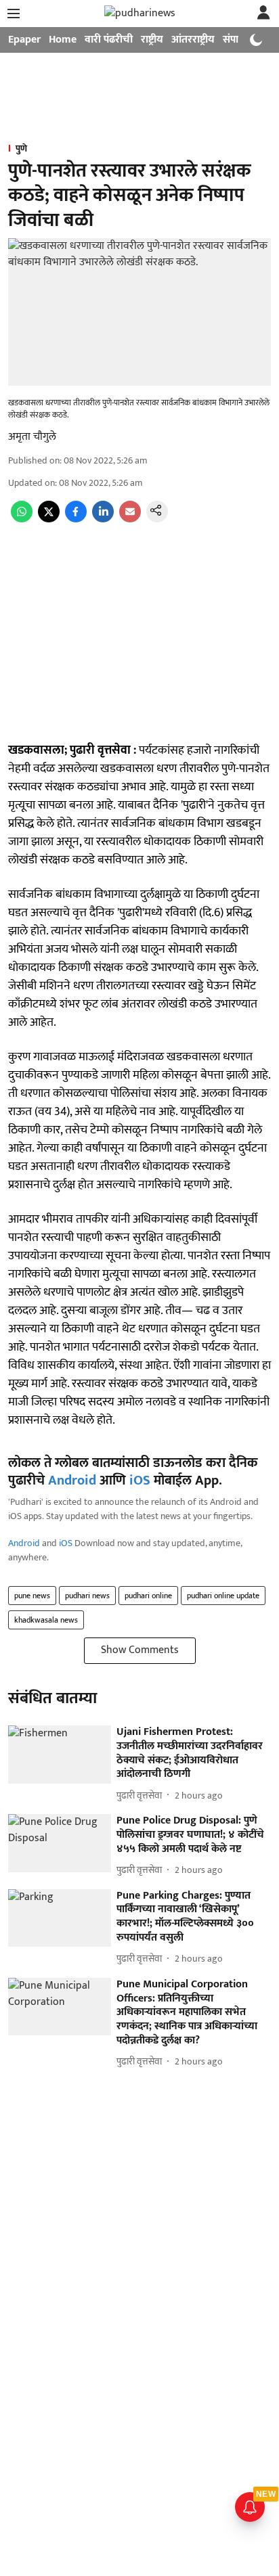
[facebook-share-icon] (76, 519)
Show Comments (140, 1650)
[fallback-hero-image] (60, 1755)
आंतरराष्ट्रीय (193, 40)
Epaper (24, 40)
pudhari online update (223, 1596)
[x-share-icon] (49, 519)
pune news (32, 1596)
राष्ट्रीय (152, 40)
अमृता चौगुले (32, 437)
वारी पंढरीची (109, 40)
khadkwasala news (46, 1620)
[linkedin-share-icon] (103, 519)
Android (72, 1481)
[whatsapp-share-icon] (22, 519)
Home (63, 40)
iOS (140, 1481)
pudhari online (148, 1596)
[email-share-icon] (130, 519)
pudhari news (87, 1596)
